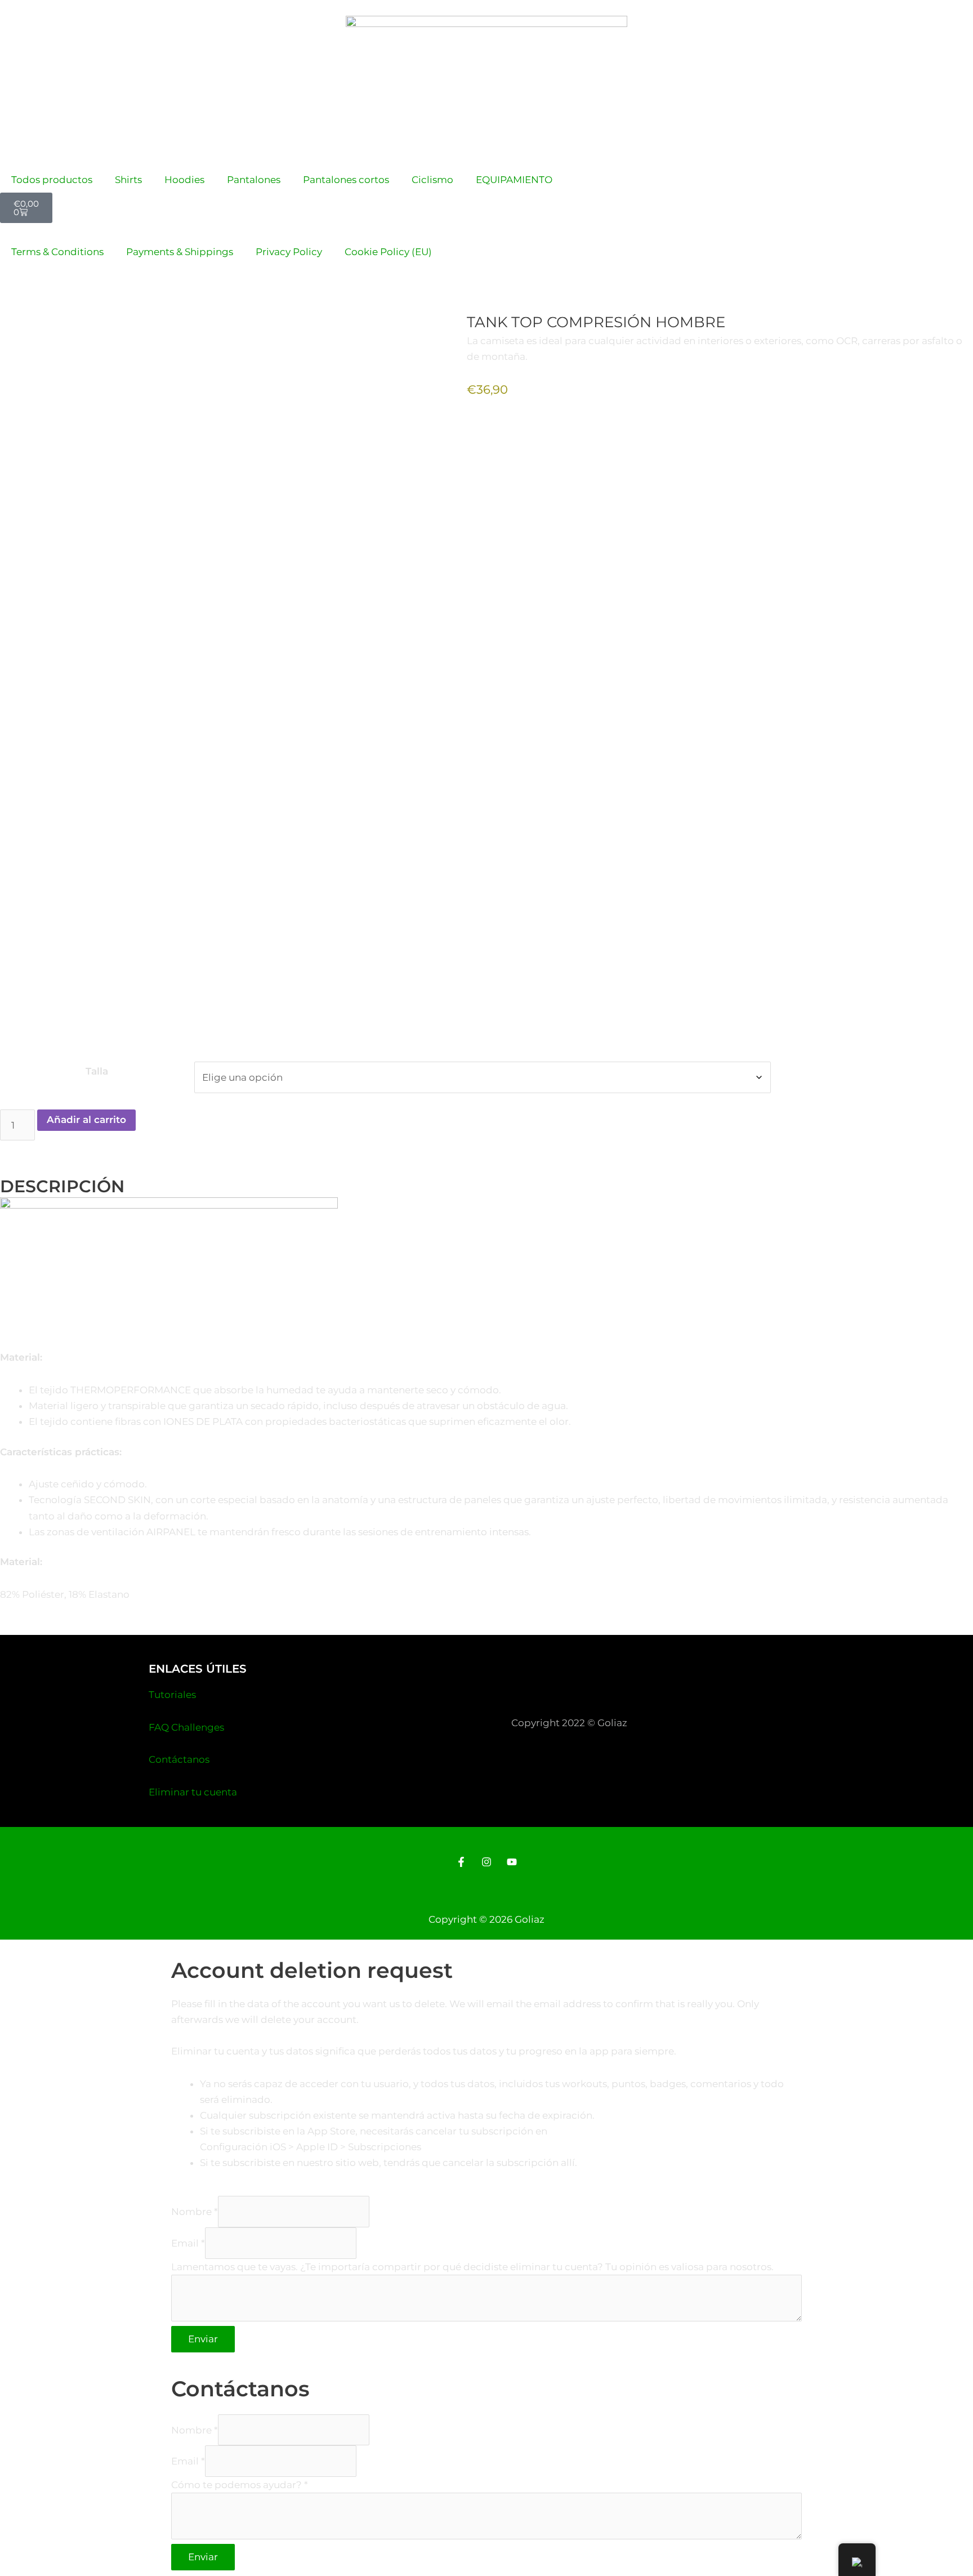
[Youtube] (512, 1862)
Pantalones (254, 180)
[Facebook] (461, 1862)
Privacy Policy (289, 252)
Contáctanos (179, 1759)
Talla (97, 1071)
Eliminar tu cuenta (193, 1792)
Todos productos (52, 180)
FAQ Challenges (186, 1727)
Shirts (128, 180)
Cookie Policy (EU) (388, 252)
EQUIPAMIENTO (514, 180)
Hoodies (184, 180)
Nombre (195, 2212)
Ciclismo (432, 180)
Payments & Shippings (180, 252)
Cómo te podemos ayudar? (240, 2485)
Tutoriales (172, 1695)
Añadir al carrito (86, 1120)
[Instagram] (486, 1862)
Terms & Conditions (57, 252)
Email (188, 2243)
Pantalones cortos (346, 180)
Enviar (203, 2339)
